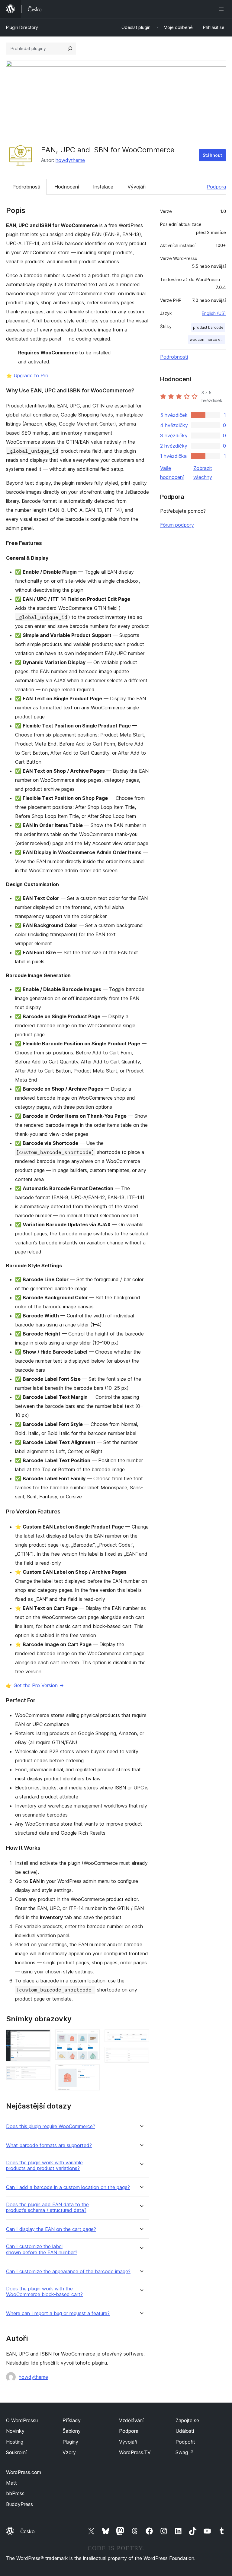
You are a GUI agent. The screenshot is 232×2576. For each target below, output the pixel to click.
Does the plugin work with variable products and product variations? (44, 2166)
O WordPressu (22, 2420)
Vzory (69, 2452)
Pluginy (70, 2442)
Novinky (15, 2431)
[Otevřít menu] (222, 9)
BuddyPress (19, 2504)
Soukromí (16, 2452)
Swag (185, 2452)
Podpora (216, 187)
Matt (11, 2483)
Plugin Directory (22, 27)
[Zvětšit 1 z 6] (42, 2038)
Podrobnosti (26, 187)
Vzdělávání (131, 2420)
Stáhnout (212, 155)
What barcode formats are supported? (49, 2145)
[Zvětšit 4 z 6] (92, 2073)
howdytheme (70, 160)
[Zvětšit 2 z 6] (42, 2074)
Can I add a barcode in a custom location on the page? (68, 2187)
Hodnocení (67, 187)
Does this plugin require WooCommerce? (51, 2126)
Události (185, 2431)
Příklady (72, 2420)
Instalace (103, 187)
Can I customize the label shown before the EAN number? (42, 2249)
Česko (27, 2531)
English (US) (214, 313)
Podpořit (185, 2442)
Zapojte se (187, 2420)
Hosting (15, 2442)
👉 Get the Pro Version (35, 1685)
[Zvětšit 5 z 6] (141, 2038)
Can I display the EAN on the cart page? (51, 2229)
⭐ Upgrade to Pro (27, 375)
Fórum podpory (177, 525)
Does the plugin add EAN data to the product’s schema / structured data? (47, 2207)
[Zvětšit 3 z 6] (92, 2038)
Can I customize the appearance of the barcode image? (68, 2272)
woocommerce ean (207, 339)
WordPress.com (24, 2472)
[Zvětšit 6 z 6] (141, 2055)
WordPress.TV (135, 2452)
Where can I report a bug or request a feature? (58, 2313)
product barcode (208, 327)
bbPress (15, 2493)
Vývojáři (137, 187)
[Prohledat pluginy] (70, 49)
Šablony (72, 2431)
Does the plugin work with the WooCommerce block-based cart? (44, 2292)
